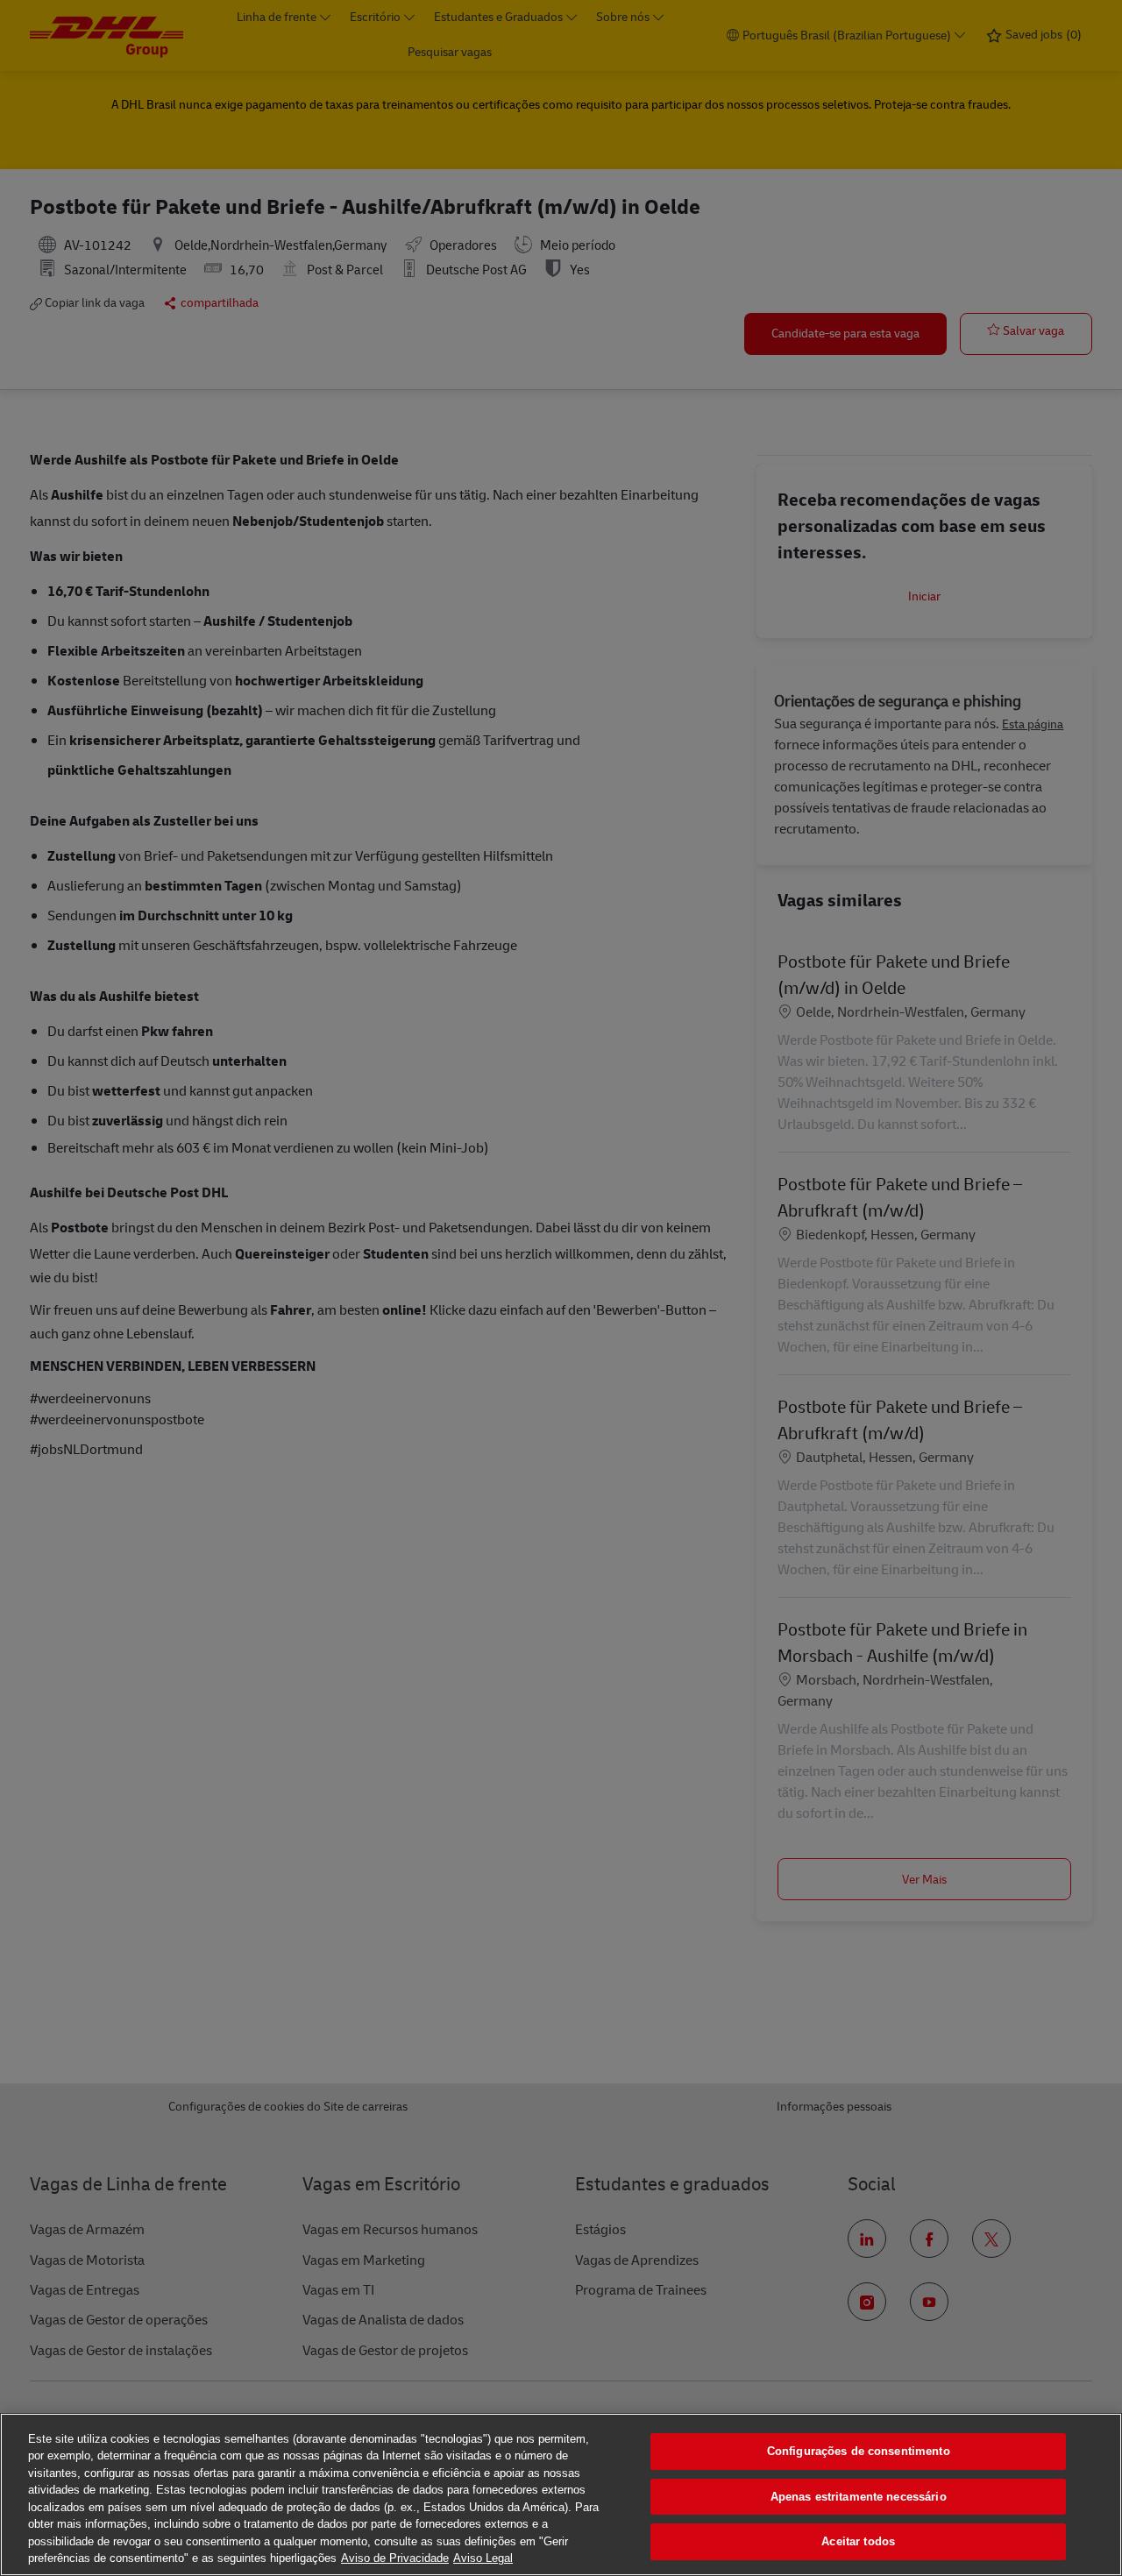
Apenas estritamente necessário (859, 2497)
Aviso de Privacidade (395, 2558)
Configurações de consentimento (859, 2451)
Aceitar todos (858, 2541)
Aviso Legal (483, 2558)
